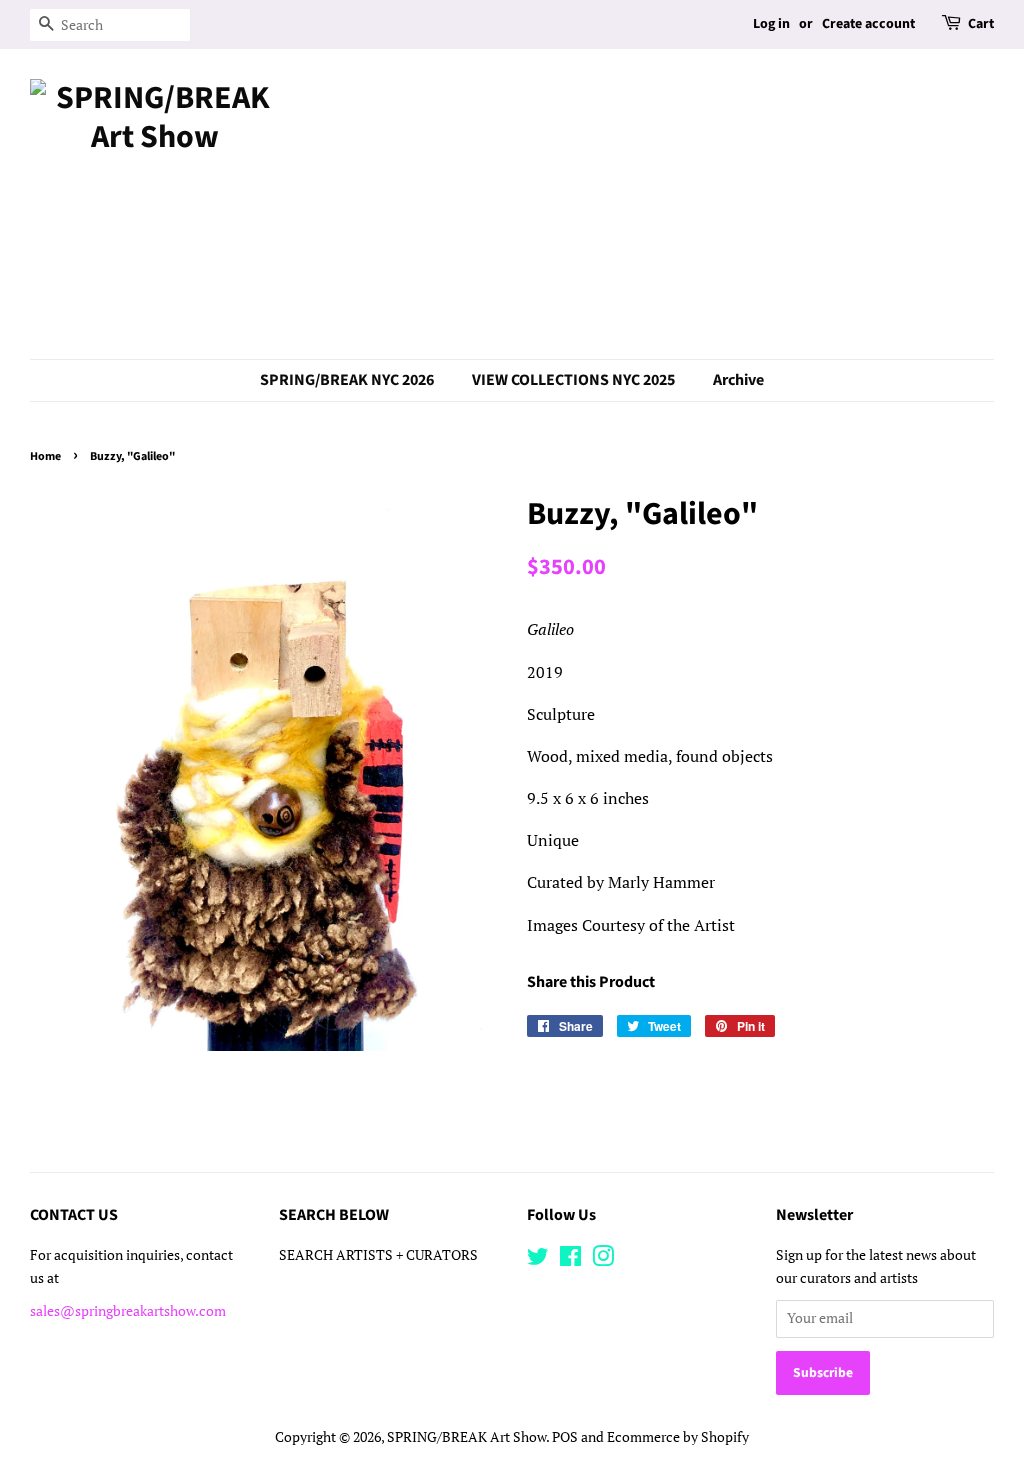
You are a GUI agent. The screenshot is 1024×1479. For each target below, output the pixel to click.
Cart (981, 24)
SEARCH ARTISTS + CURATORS (378, 1255)
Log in (771, 24)
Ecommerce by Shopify (678, 1437)
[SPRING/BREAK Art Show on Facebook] (570, 1260)
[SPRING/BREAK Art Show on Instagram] (603, 1260)
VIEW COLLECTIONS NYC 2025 (573, 380)
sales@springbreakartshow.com (128, 1311)
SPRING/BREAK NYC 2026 (347, 380)
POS (565, 1437)
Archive (738, 380)
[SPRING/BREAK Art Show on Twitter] (538, 1260)
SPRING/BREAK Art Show (466, 1437)
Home (45, 456)
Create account (868, 24)
